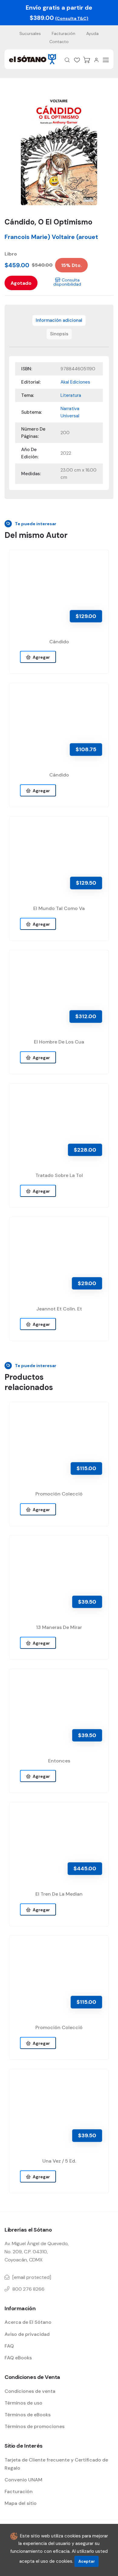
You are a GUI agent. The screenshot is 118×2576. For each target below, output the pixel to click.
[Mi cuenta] (96, 60)
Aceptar (87, 2561)
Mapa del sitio (21, 2503)
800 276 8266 (28, 2289)
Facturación (64, 33)
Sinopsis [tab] (59, 334)
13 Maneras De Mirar (59, 1627)
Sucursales (30, 33)
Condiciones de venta (30, 2391)
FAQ (9, 2346)
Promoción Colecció (59, 1494)
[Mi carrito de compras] (87, 60)
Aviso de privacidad (27, 2334)
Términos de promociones (34, 2426)
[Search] (67, 60)
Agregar (40, 657)
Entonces (59, 1761)
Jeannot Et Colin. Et (59, 1309)
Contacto (59, 42)
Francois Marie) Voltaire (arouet (51, 237)
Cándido (59, 642)
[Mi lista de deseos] (77, 60)
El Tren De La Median (59, 1894)
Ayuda (92, 33)
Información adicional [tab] (59, 320)
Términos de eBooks (28, 2415)
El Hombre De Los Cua (59, 1042)
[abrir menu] (106, 60)
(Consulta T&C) (72, 18)
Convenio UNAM (23, 2480)
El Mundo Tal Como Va (59, 908)
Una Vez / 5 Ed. (59, 2161)
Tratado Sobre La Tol (59, 1175)
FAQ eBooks (18, 2358)
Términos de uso (23, 2403)
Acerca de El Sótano (28, 2322)
